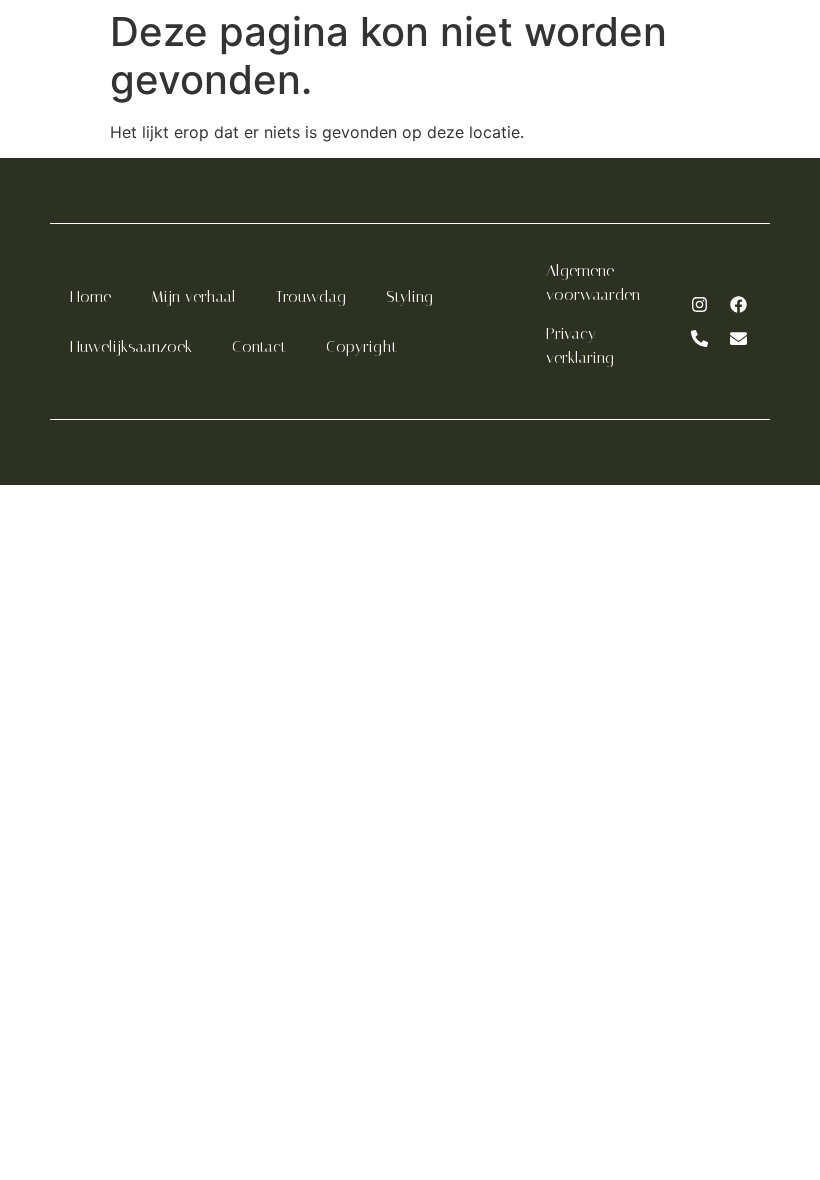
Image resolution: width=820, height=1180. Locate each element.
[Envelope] (739, 339)
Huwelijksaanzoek (131, 346)
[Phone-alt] (700, 339)
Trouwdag (311, 296)
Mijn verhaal (193, 296)
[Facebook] (739, 305)
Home (90, 296)
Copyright (361, 346)
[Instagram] (700, 305)
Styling (409, 296)
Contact (259, 346)
